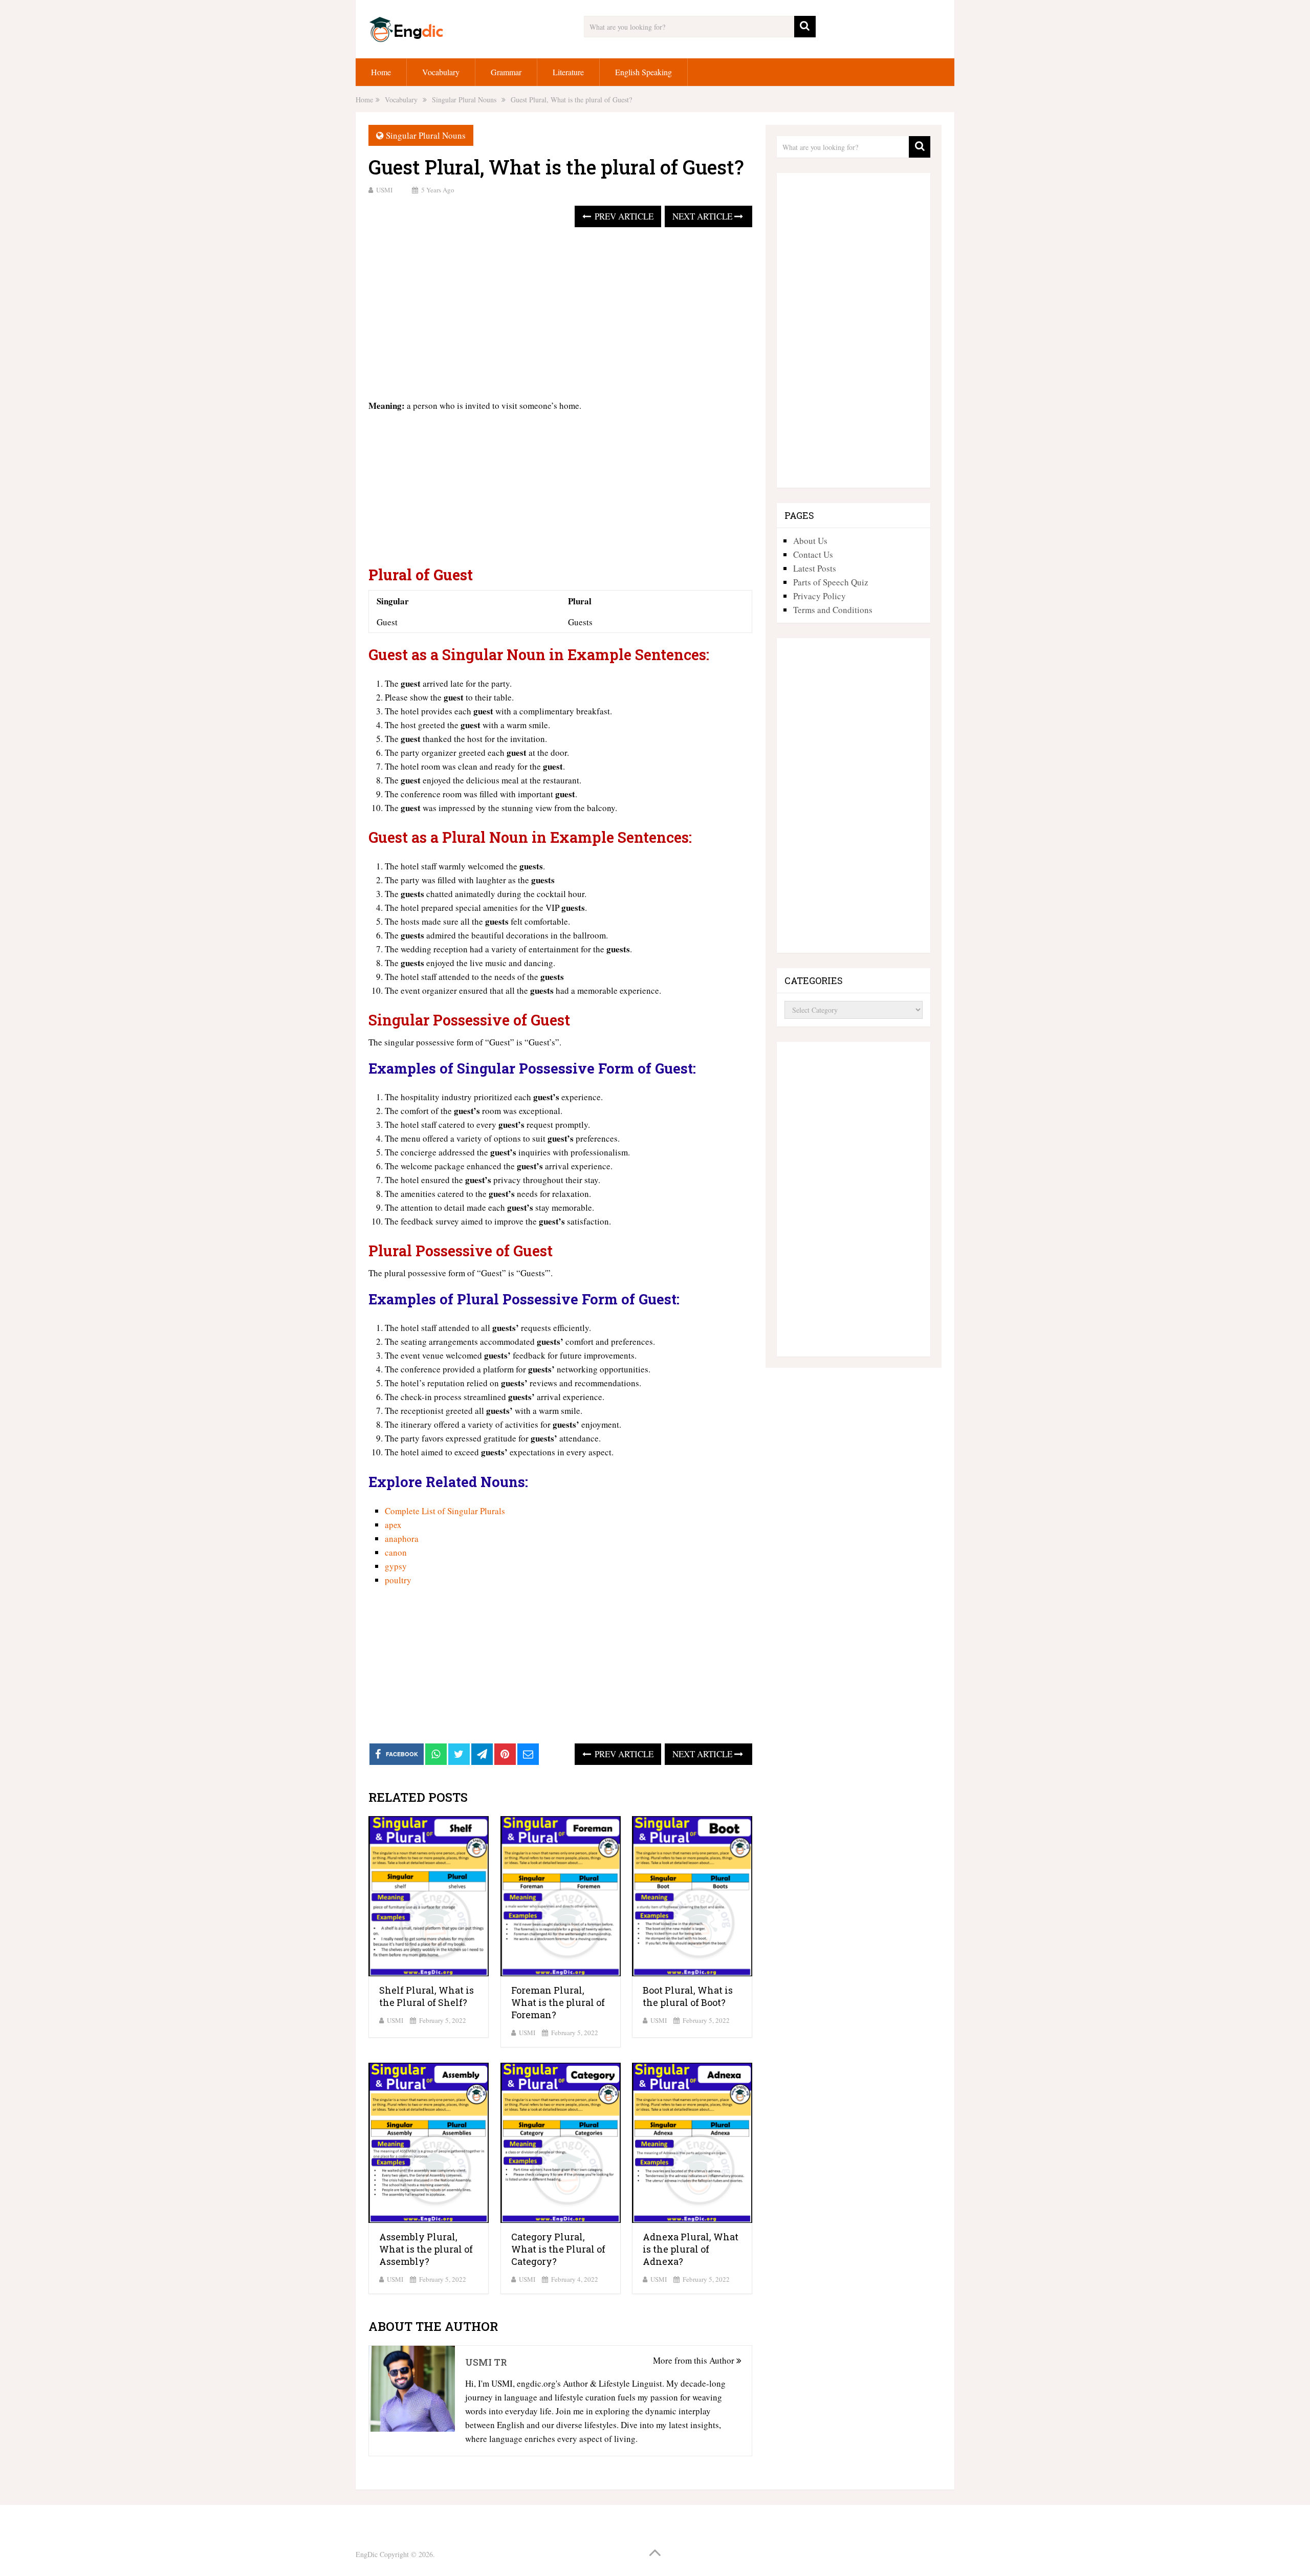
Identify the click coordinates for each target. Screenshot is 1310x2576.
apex (393, 1525)
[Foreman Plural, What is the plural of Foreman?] (561, 1896)
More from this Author (695, 2360)
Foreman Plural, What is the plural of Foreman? (558, 2002)
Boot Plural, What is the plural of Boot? (688, 1996)
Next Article (703, 216)
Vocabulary (441, 72)
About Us (810, 541)
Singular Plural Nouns (426, 135)
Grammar (506, 72)
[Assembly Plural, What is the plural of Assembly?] (429, 2143)
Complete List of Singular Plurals (445, 1511)
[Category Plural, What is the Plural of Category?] (561, 2143)
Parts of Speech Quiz (831, 582)
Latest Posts (815, 568)
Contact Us (813, 554)
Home (381, 72)
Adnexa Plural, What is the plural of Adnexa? (691, 2249)
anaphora (402, 1538)
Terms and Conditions (833, 610)
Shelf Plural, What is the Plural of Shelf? (427, 1996)
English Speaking (643, 72)
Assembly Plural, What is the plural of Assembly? (426, 2249)
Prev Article (623, 216)
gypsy (396, 1566)
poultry (398, 1580)
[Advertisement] (560, 314)
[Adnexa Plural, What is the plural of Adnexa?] (692, 2143)
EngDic (367, 2554)
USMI (384, 190)
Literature (568, 72)
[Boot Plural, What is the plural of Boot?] (692, 1896)
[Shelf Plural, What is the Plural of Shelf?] (429, 1896)
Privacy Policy (820, 596)
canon (396, 1552)
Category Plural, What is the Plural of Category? (558, 2249)
